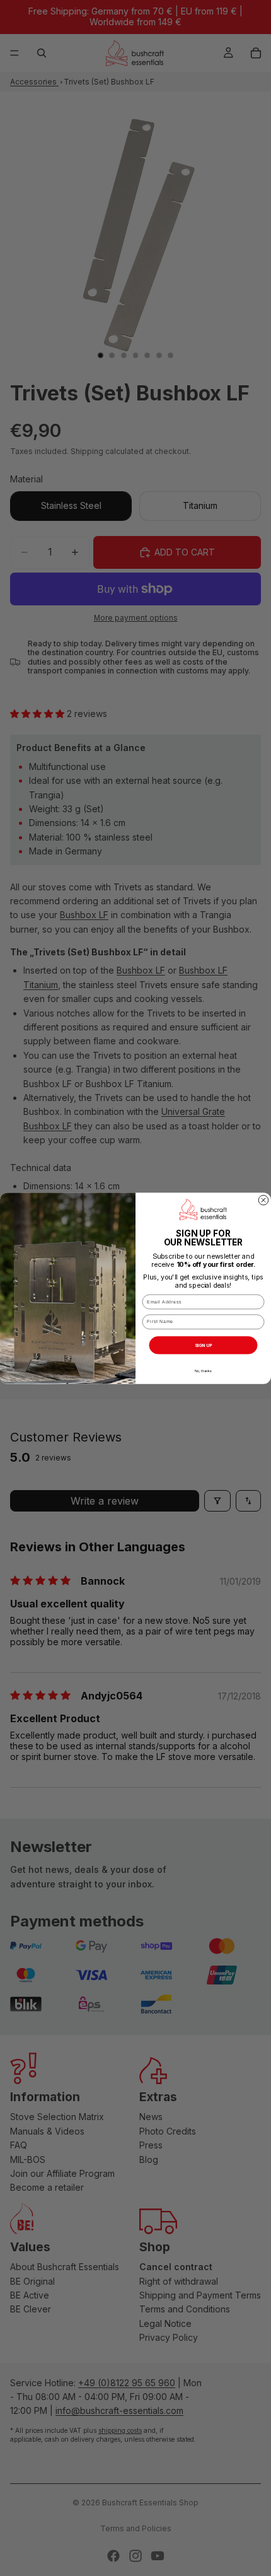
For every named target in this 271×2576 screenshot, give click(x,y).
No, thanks (203, 1371)
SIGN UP (204, 1345)
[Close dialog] (263, 1200)
